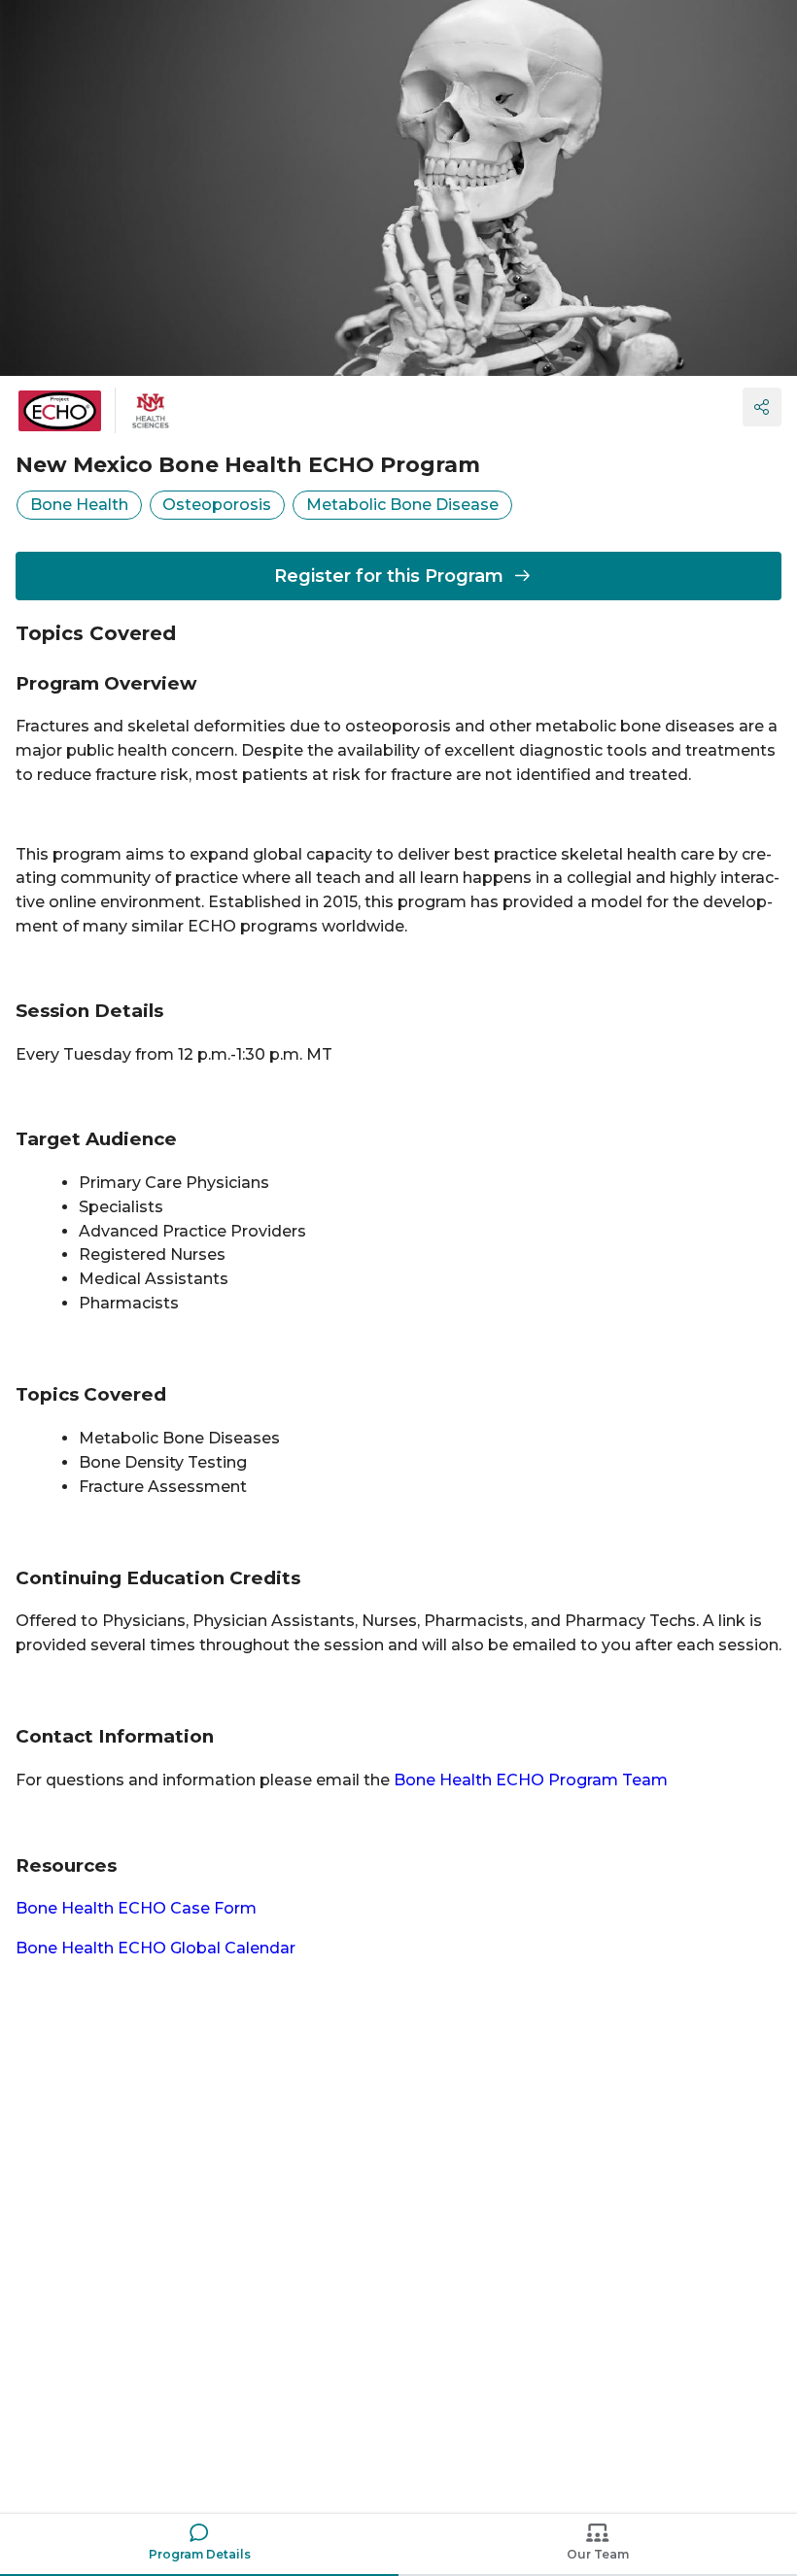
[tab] (199, 2545)
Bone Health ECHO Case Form (136, 1908)
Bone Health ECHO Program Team (531, 1780)
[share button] (762, 407)
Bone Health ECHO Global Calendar (156, 1948)
